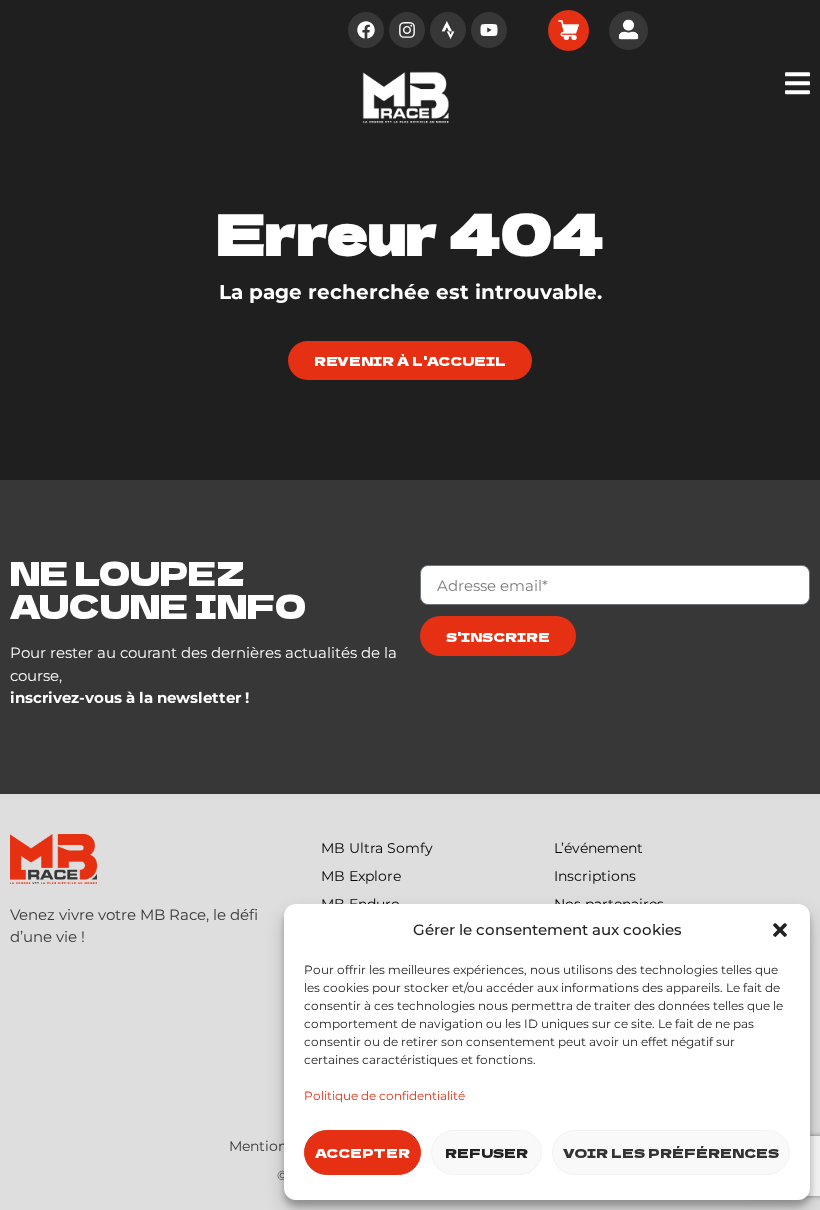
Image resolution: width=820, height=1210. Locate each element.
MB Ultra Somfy (377, 848)
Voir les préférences (671, 1152)
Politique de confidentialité (384, 1095)
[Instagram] (407, 30)
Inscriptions (595, 876)
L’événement (598, 848)
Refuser (486, 1152)
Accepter (362, 1152)
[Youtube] (489, 30)
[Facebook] (366, 30)
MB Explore (361, 876)
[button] (780, 930)
